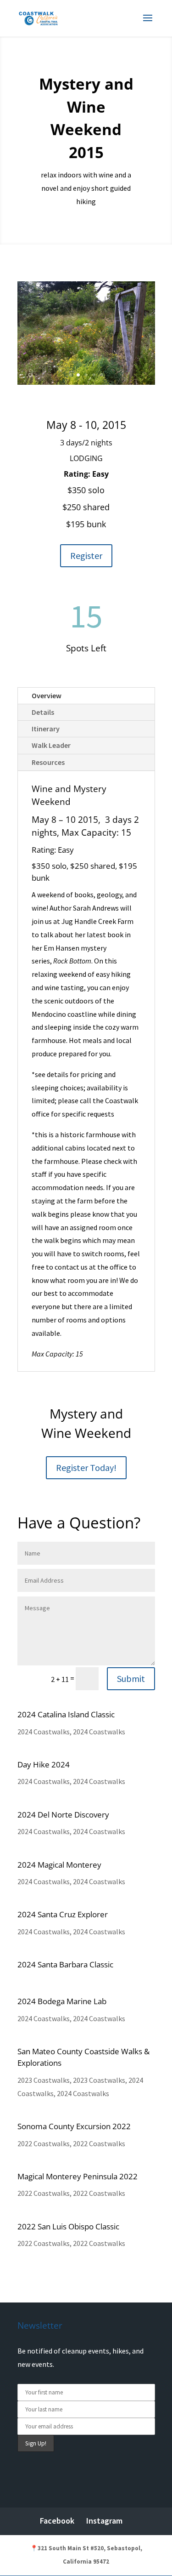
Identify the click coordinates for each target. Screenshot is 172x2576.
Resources (48, 762)
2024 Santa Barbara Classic (65, 1964)
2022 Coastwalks (44, 2143)
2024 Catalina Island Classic (66, 1714)
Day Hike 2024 (44, 1764)
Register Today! (86, 1468)
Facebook (57, 2521)
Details (43, 712)
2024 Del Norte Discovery (63, 1815)
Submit (131, 1678)
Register (86, 556)
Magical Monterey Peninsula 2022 (78, 2176)
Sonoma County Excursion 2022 (74, 2126)
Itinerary (46, 729)
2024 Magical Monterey (59, 1865)
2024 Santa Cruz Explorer (63, 1914)
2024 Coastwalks (44, 1732)
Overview (47, 695)
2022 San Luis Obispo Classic (68, 2226)
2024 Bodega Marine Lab (62, 2001)
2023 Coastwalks (44, 2080)
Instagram (104, 2521)
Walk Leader (51, 745)
